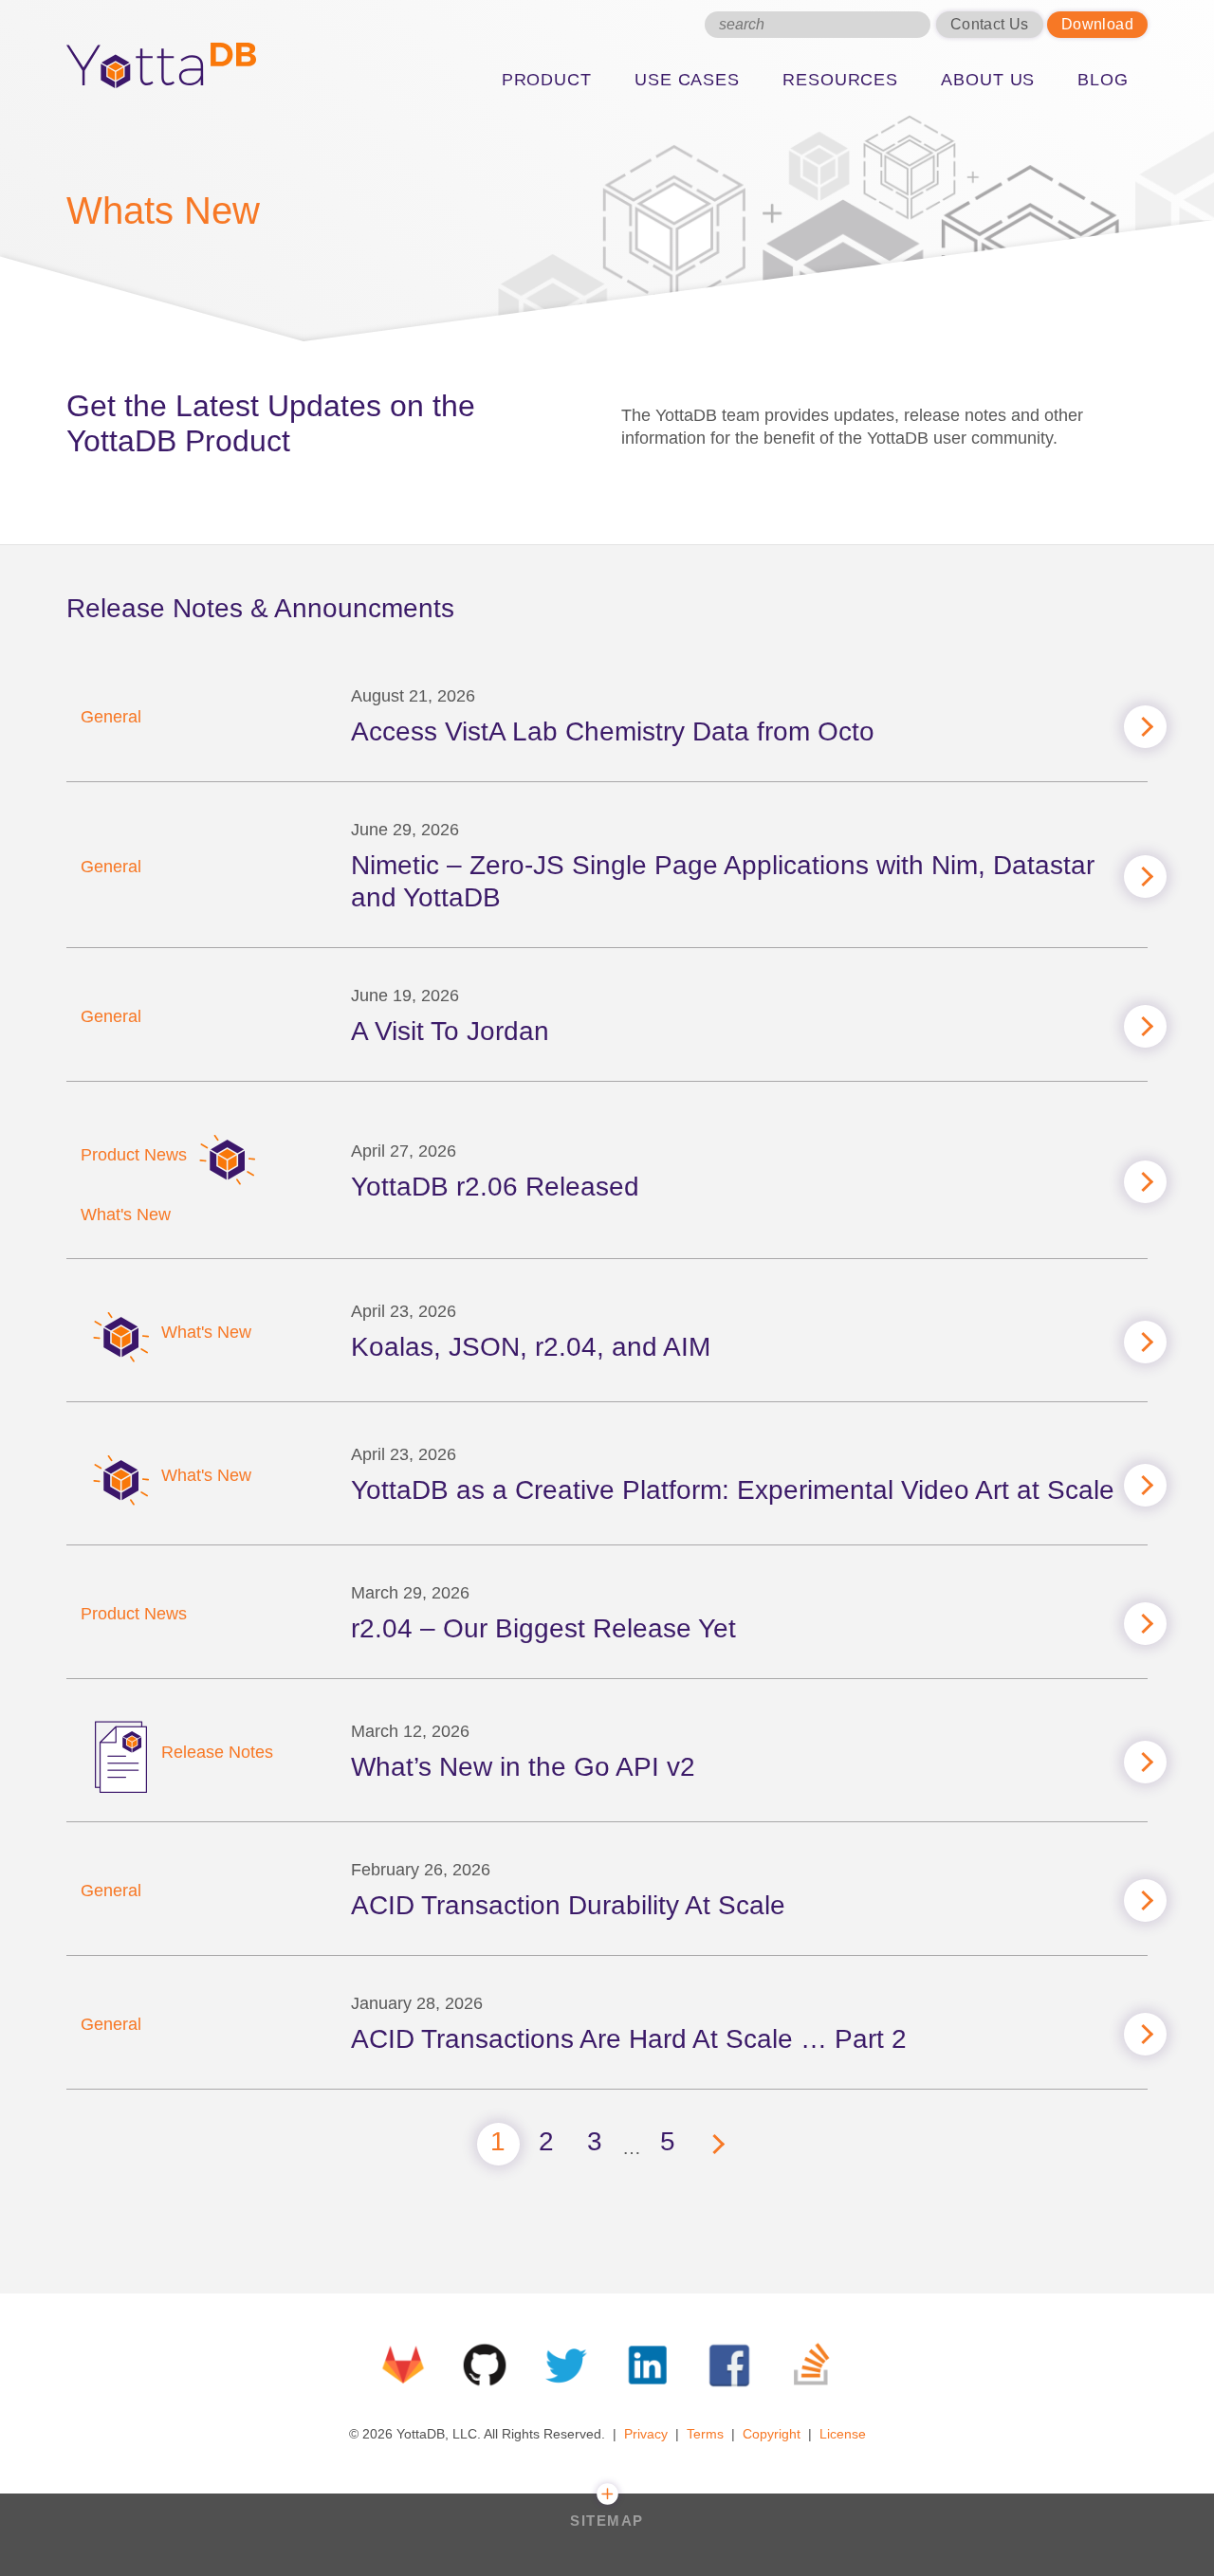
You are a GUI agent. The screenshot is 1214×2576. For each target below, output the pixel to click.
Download (1097, 24)
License (843, 2434)
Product (547, 80)
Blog (1103, 80)
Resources (840, 80)
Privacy (646, 2434)
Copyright (772, 2434)
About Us (988, 80)
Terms (705, 2434)
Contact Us (990, 24)
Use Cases (687, 80)
